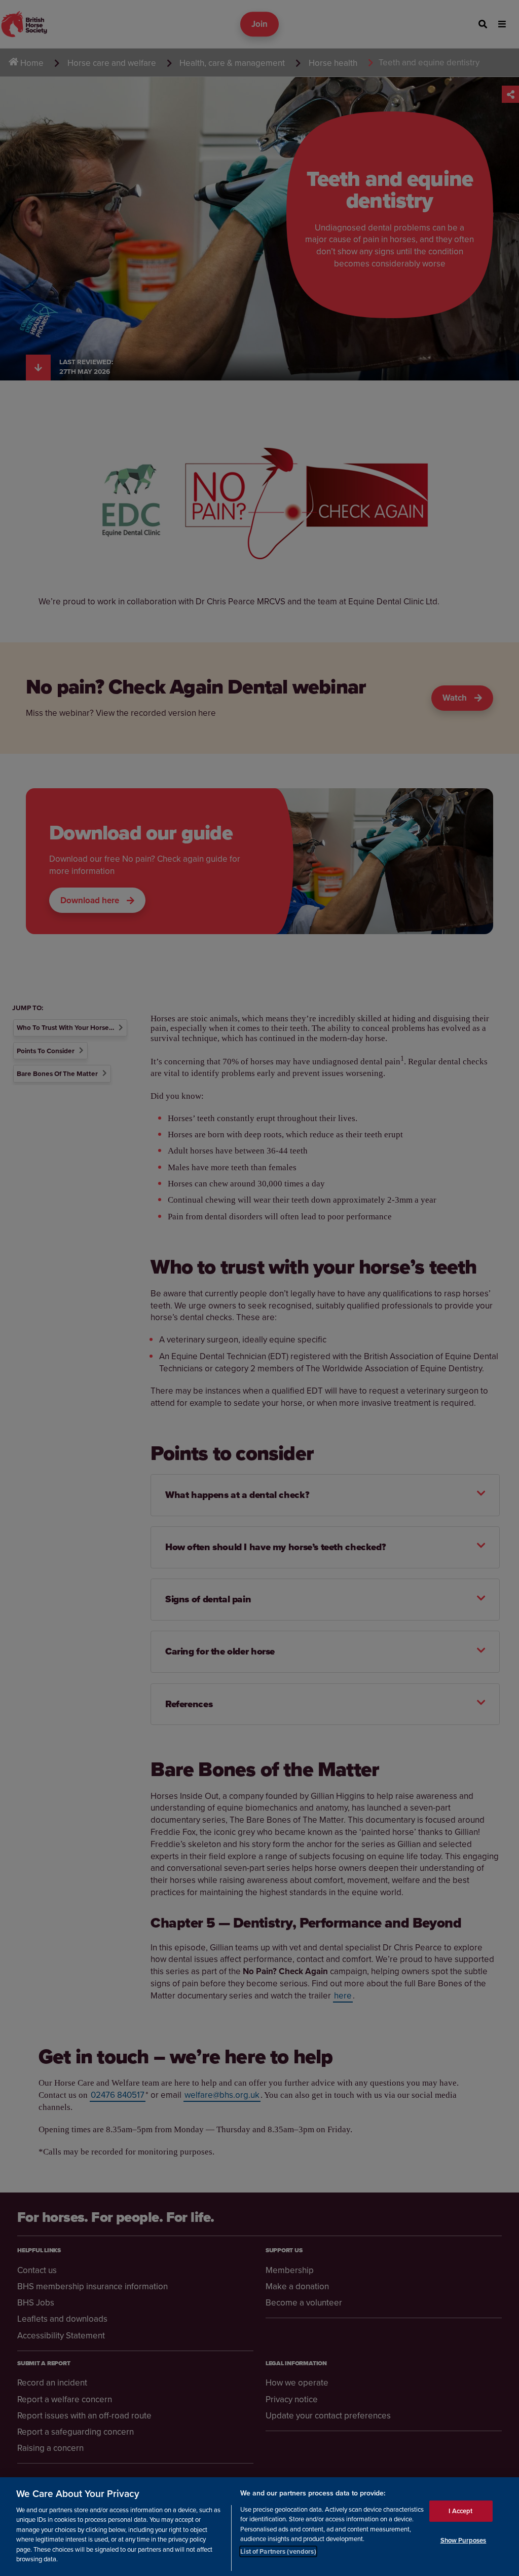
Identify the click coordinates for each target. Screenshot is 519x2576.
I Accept (460, 2511)
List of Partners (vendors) (278, 2551)
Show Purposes (464, 2540)
